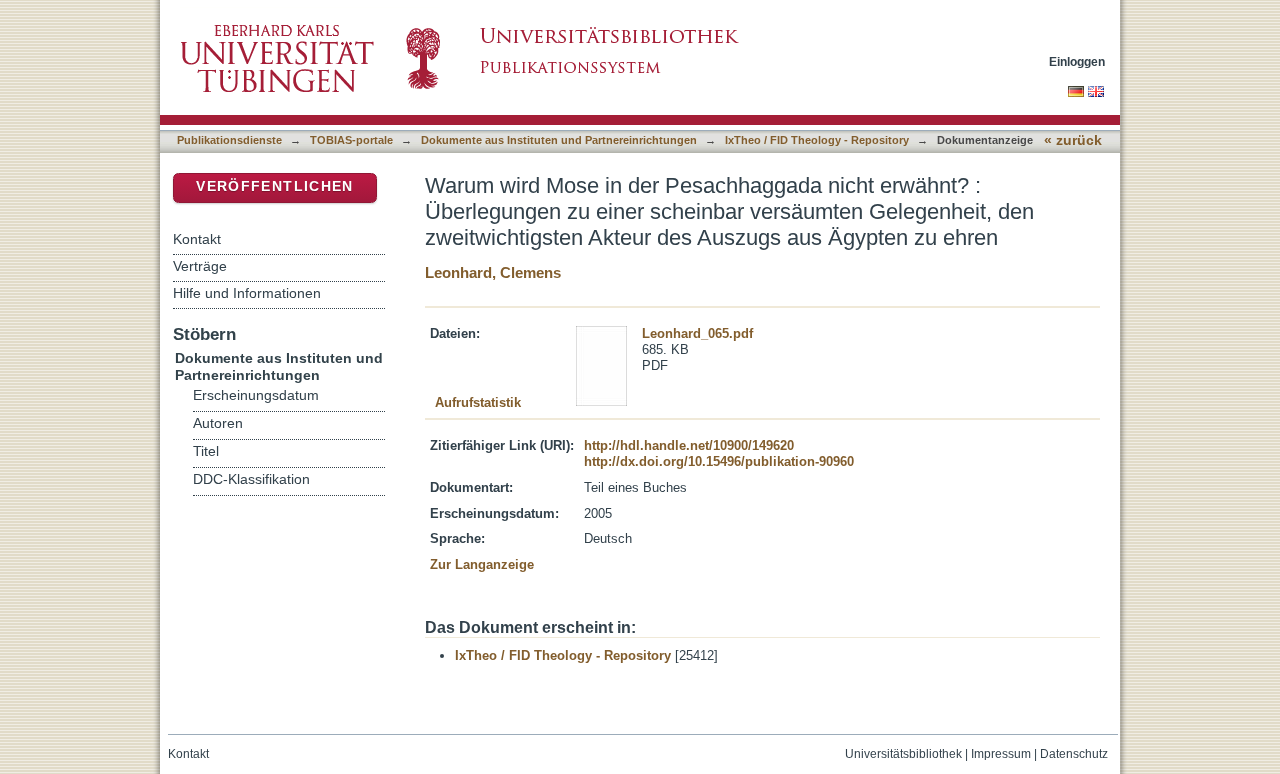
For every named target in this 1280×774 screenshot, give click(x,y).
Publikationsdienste (229, 140)
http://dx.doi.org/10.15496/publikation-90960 (719, 461)
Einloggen (1077, 61)
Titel (206, 451)
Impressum (1001, 754)
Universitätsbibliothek (903, 754)
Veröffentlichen (274, 186)
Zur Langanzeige (482, 564)
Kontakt (197, 239)
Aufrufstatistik (478, 402)
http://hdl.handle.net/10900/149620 (689, 445)
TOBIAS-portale (351, 140)
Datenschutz (1074, 754)
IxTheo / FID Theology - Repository (817, 140)
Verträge (200, 266)
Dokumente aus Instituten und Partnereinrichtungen (559, 140)
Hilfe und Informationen (247, 293)
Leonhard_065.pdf (697, 333)
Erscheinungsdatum (256, 395)
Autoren (218, 423)
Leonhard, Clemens (493, 272)
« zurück (1073, 140)
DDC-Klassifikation (251, 479)
